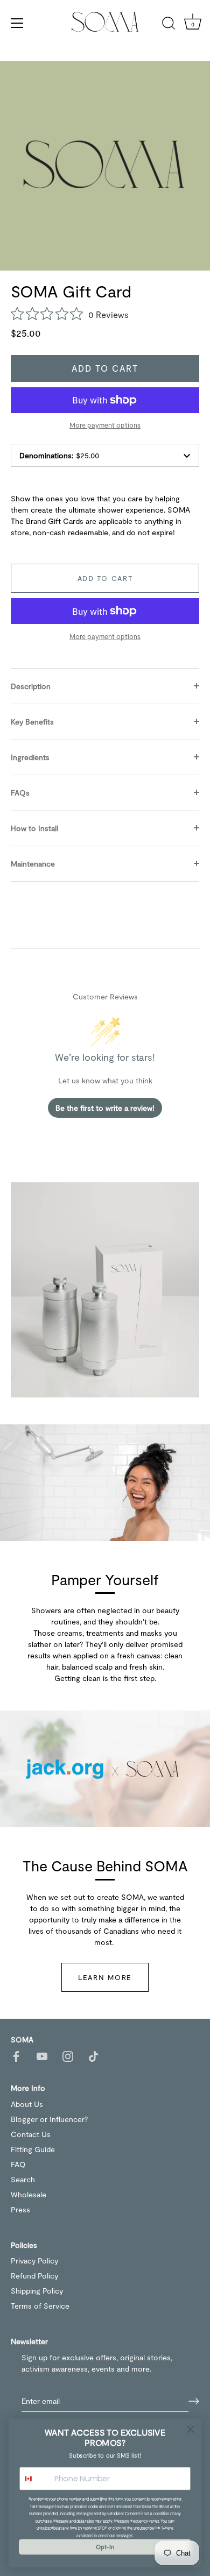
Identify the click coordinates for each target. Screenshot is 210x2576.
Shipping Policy (37, 2291)
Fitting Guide (33, 2149)
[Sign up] (194, 2401)
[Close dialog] (191, 2429)
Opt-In (105, 2547)
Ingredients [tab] (30, 757)
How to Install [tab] (34, 828)
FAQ (18, 2164)
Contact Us (31, 2134)
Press (20, 2209)
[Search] (169, 25)
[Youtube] (42, 2056)
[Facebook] (16, 2056)
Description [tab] (31, 686)
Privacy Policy (34, 2261)
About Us (27, 2104)
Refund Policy (34, 2276)
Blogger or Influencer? (49, 2119)
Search (23, 2179)
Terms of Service (40, 2306)
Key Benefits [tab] (32, 722)
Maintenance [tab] (33, 864)
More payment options (105, 425)
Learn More (105, 1977)
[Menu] (17, 23)
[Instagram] (68, 2056)
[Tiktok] (94, 2056)
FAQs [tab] (20, 793)
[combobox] (35, 2479)
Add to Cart (105, 368)
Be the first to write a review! (105, 1108)
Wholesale (29, 2194)
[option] (105, 1290)
